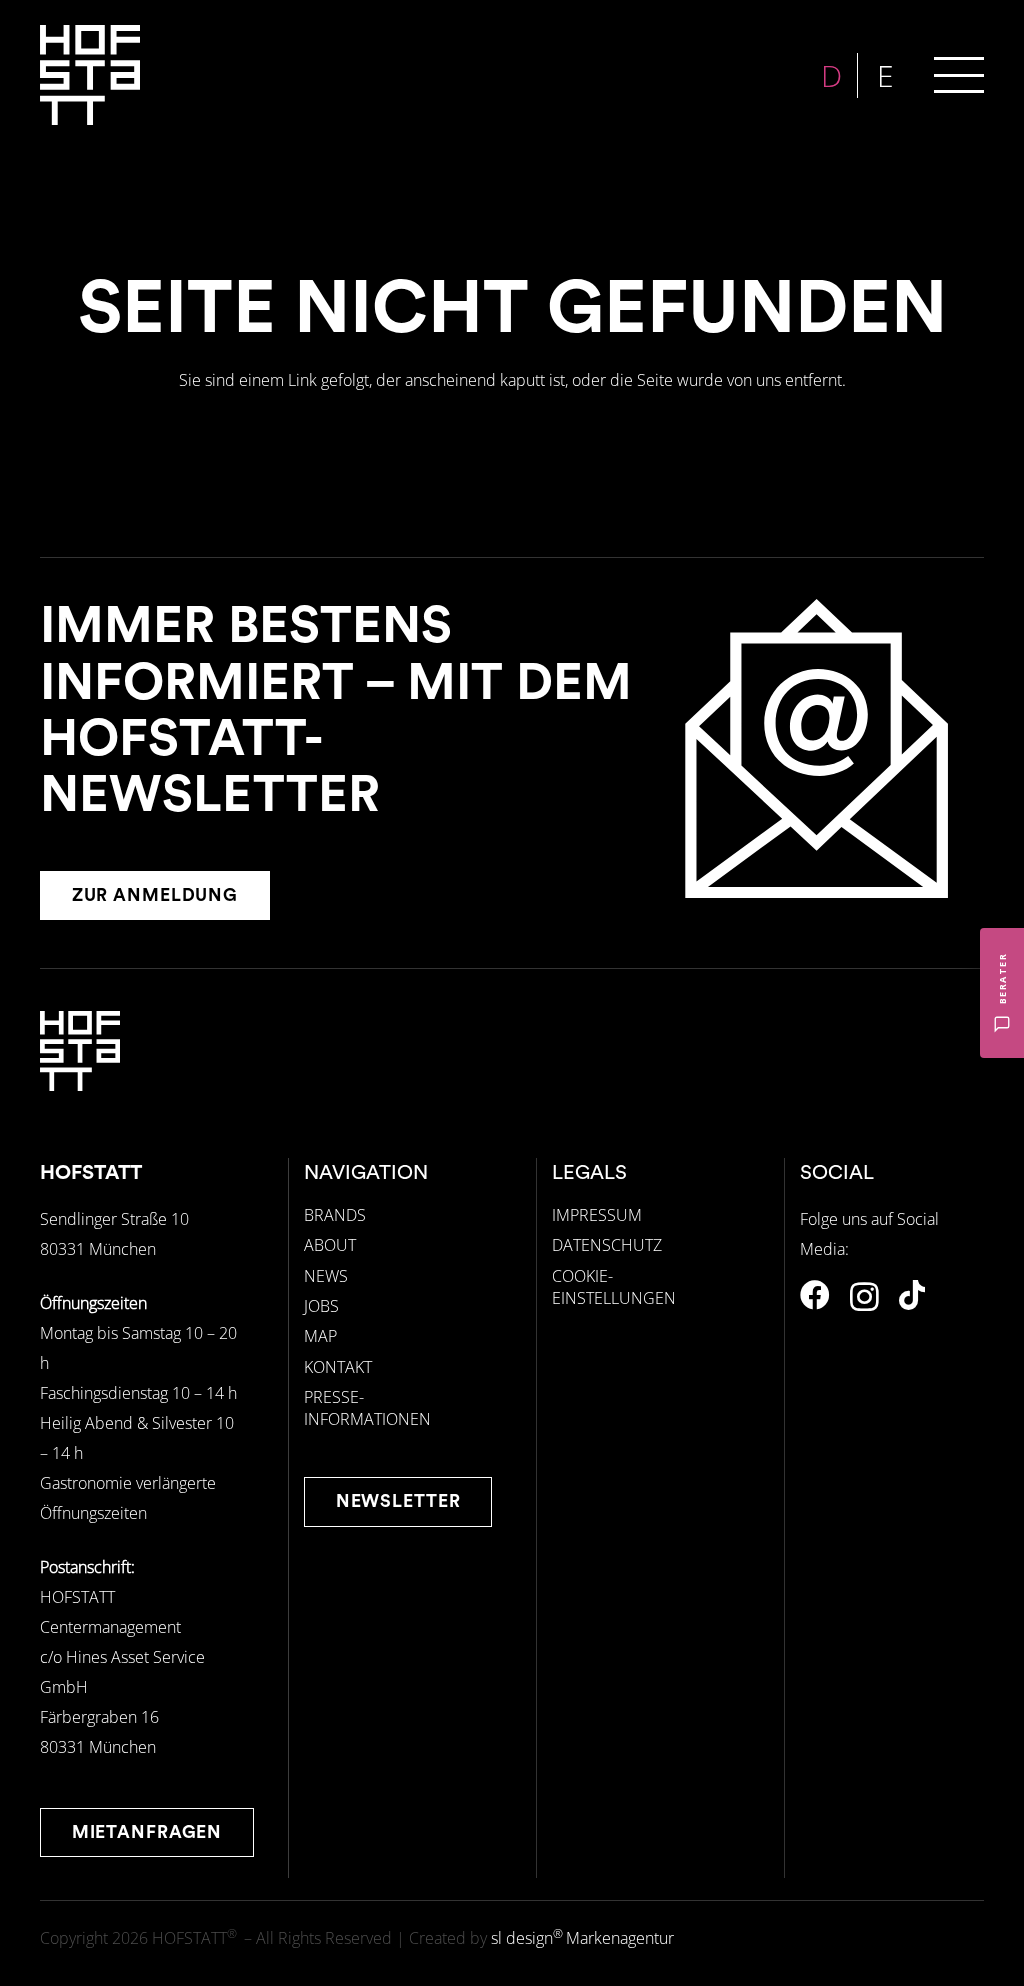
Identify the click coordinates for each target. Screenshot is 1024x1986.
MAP (320, 1336)
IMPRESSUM (597, 1215)
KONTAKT (338, 1367)
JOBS (321, 1306)
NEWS (326, 1276)
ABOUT (330, 1245)
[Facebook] (815, 1295)
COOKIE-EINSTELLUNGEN (614, 1287)
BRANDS (335, 1215)
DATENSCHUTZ (607, 1245)
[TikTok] (912, 1295)
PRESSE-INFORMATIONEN (367, 1408)
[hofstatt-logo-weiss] (90, 75)
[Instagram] (864, 1296)
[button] (959, 75)
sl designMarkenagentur (582, 1938)
